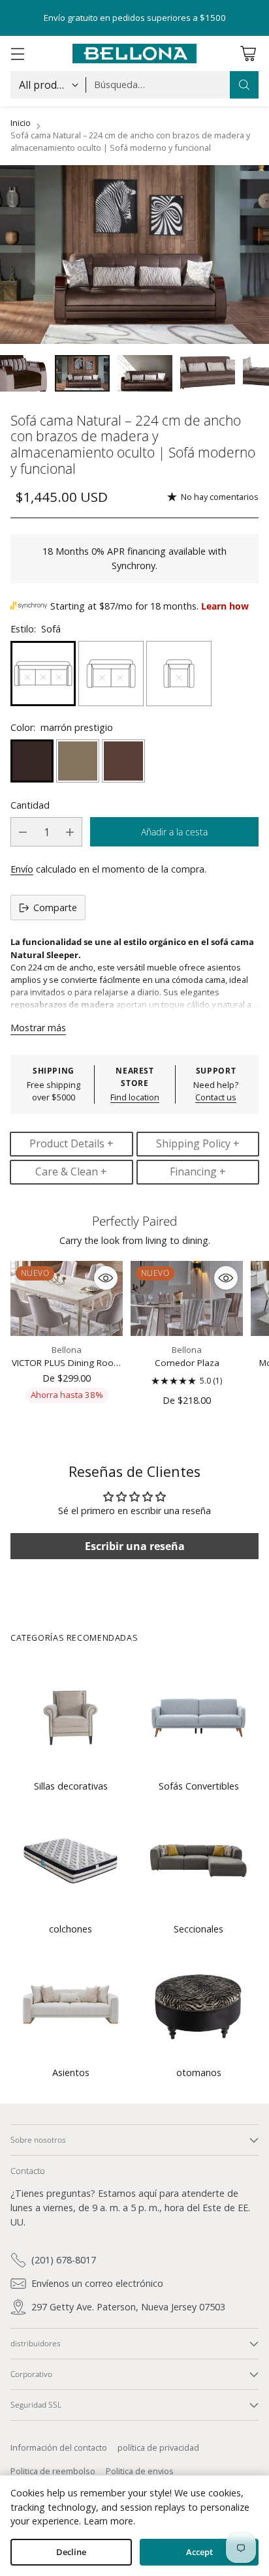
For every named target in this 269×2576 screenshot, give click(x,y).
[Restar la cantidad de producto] (23, 832)
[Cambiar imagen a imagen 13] (208, 373)
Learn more (108, 2521)
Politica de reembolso (53, 2471)
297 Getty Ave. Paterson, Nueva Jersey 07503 (128, 2307)
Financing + (198, 1172)
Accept (199, 2552)
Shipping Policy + (198, 1143)
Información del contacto (59, 2447)
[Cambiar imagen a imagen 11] (82, 373)
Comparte (55, 908)
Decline (71, 2552)
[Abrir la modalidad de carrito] (248, 54)
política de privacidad (158, 2447)
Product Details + (71, 1143)
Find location (135, 1097)
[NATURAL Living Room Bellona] (134, 255)
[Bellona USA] (134, 54)
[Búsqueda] (244, 85)
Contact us (216, 1097)
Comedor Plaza (187, 1363)
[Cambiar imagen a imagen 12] (145, 373)
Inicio (21, 123)
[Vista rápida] (106, 1278)
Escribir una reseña (135, 1546)
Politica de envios (140, 2471)
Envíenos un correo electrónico (97, 2283)
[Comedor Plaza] (187, 1298)
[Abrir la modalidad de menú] (17, 54)
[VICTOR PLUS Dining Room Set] (67, 1298)
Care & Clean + (71, 1172)
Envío (22, 869)
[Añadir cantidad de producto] (70, 832)
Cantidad (30, 805)
